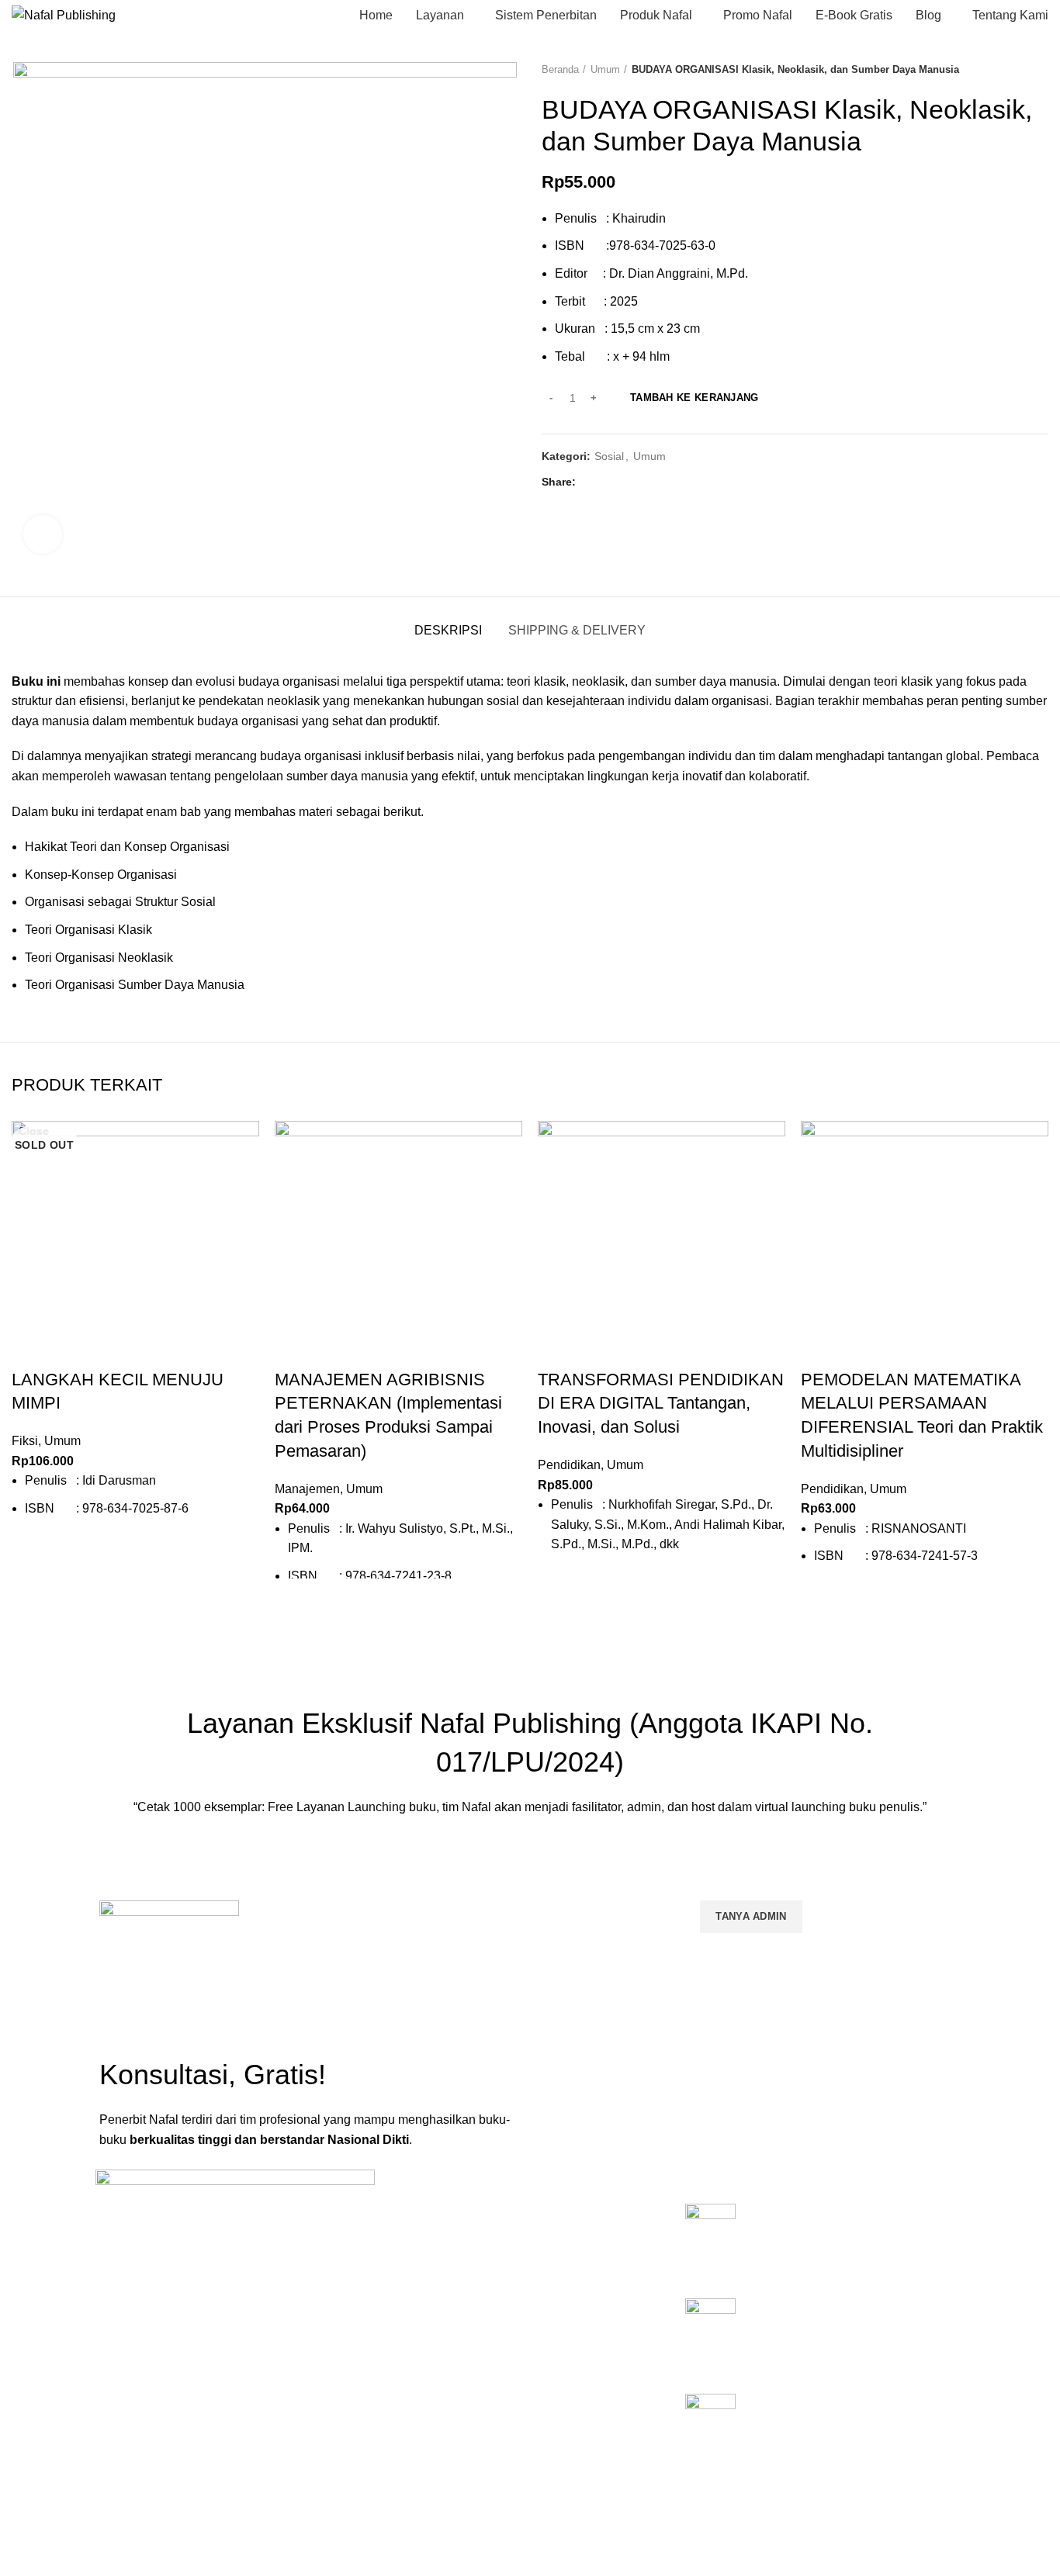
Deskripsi (448, 630)
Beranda (560, 69)
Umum (605, 69)
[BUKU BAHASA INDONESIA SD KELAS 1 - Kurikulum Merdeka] (710, 2239)
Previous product (1010, 70)
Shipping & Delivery (577, 630)
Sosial (609, 456)
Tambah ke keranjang (695, 398)
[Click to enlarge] (43, 534)
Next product (1041, 70)
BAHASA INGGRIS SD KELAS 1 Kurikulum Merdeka (838, 2410)
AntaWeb (348, 2513)
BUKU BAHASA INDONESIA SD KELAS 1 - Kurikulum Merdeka (838, 2220)
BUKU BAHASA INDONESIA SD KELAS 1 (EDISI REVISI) (838, 2315)
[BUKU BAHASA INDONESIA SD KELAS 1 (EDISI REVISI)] (710, 2334)
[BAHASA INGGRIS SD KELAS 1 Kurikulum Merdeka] (710, 2429)
